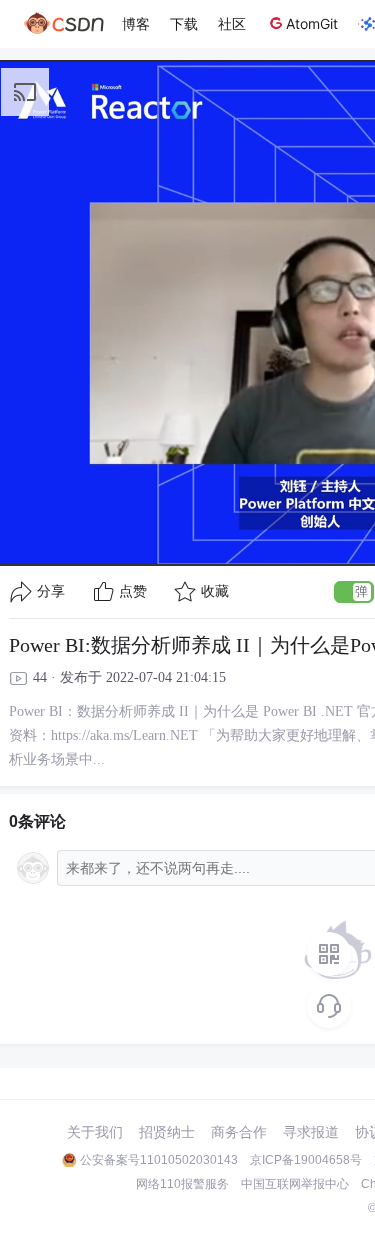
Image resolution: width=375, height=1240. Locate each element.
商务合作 (239, 1132)
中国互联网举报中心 (295, 1184)
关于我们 (95, 1132)
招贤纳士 (167, 1132)
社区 (232, 23)
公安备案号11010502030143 (159, 1160)
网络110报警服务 (182, 1184)
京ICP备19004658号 (306, 1160)
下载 (184, 23)
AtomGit (312, 23)
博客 (136, 23)
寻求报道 (311, 1132)
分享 (51, 591)
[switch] (354, 592)
